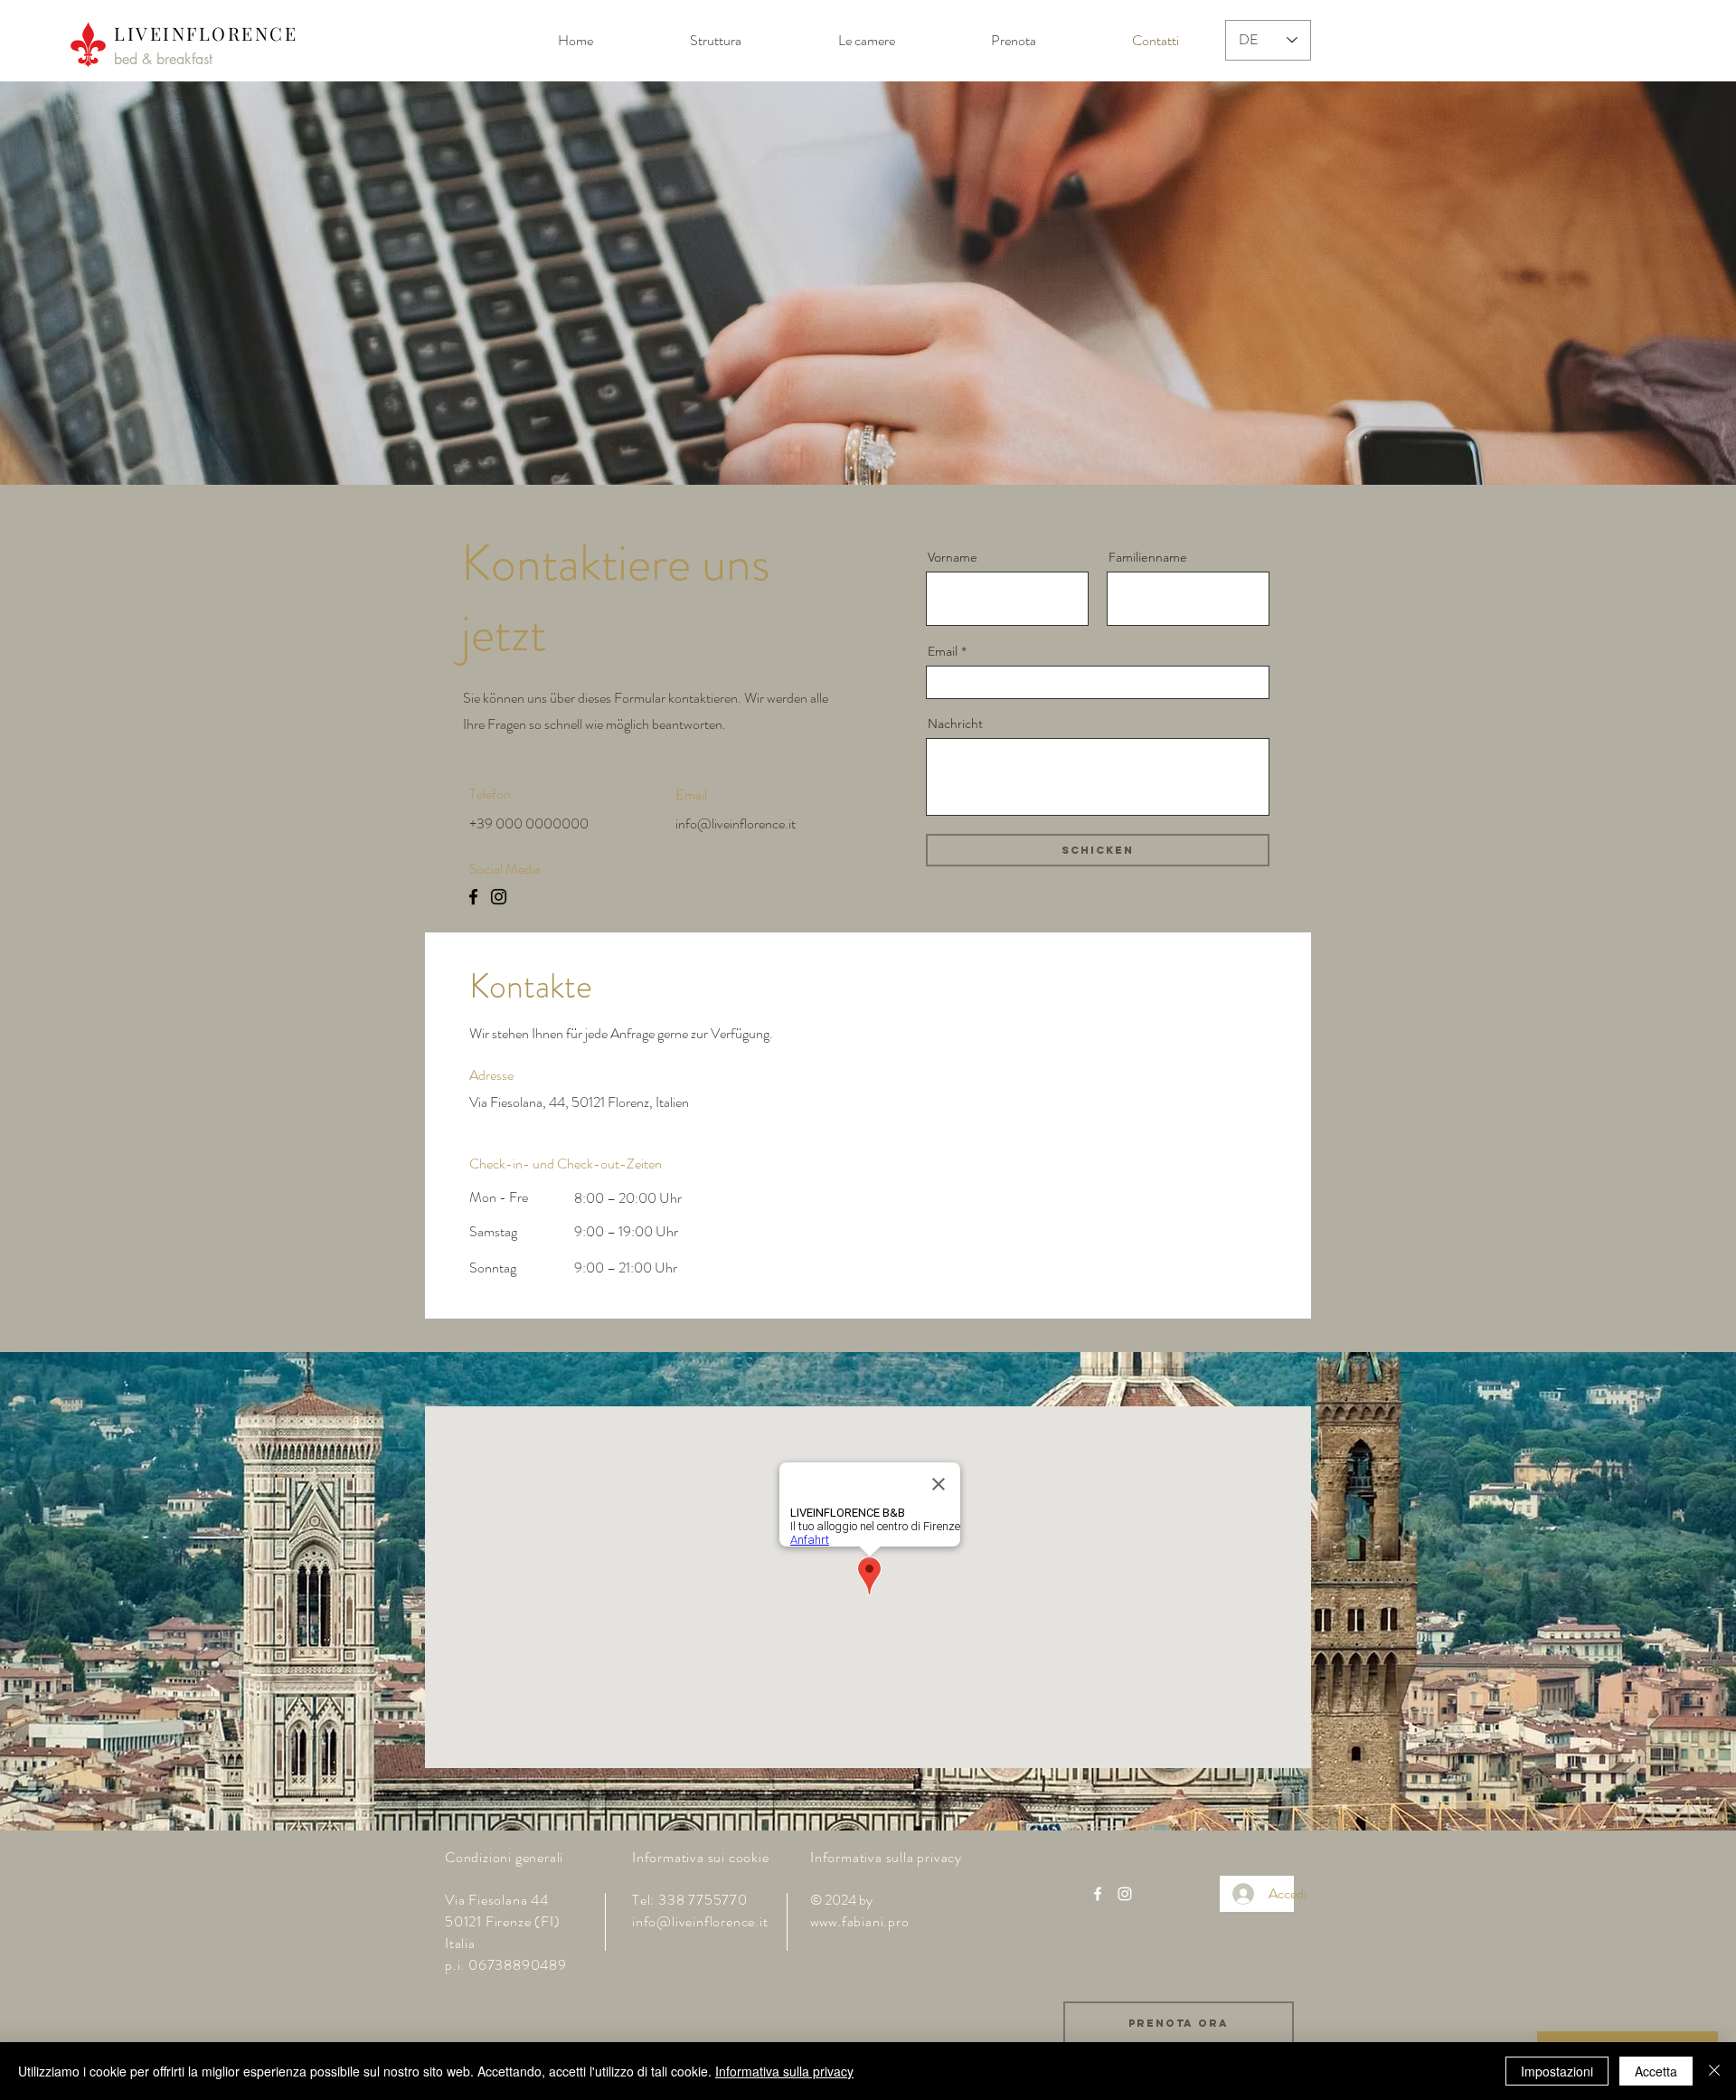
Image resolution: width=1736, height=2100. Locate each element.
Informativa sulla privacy (784, 2071)
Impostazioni (1557, 2071)
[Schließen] (1714, 2071)
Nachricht (955, 724)
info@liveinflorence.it (736, 823)
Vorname (953, 557)
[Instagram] (499, 897)
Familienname (1148, 557)
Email (943, 651)
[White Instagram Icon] (1125, 1894)
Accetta (1656, 2071)
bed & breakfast (163, 59)
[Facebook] (473, 897)
